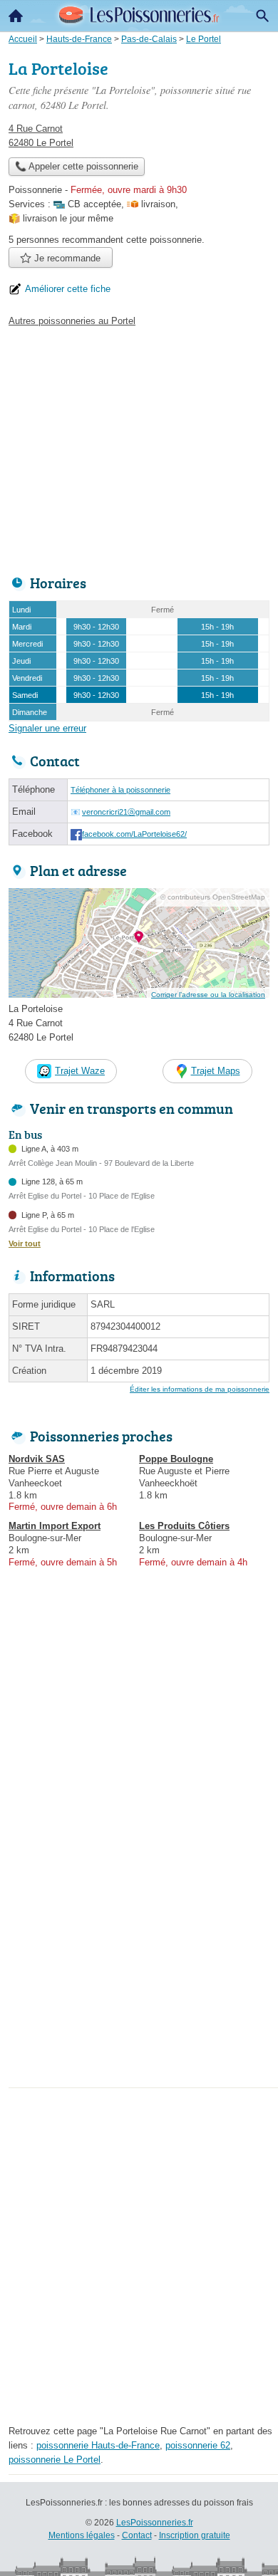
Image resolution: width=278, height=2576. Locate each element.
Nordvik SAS (37, 1459)
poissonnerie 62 (198, 2445)
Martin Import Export (55, 1526)
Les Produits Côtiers (184, 1526)
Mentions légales (82, 2535)
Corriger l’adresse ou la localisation (208, 995)
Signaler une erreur (47, 728)
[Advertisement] (139, 1944)
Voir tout (25, 1243)
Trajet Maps (216, 1071)
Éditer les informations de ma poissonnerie (200, 1389)
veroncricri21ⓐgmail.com (126, 812)
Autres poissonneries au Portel (72, 321)
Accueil (16, 16)
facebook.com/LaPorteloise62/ (134, 834)
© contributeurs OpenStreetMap (213, 897)
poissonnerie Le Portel (55, 2460)
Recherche (262, 16)
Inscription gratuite (195, 2535)
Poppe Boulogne (176, 1459)
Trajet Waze (80, 1071)
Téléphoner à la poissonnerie (120, 790)
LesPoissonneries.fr (155, 2523)
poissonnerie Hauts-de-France (98, 2445)
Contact (137, 2535)
